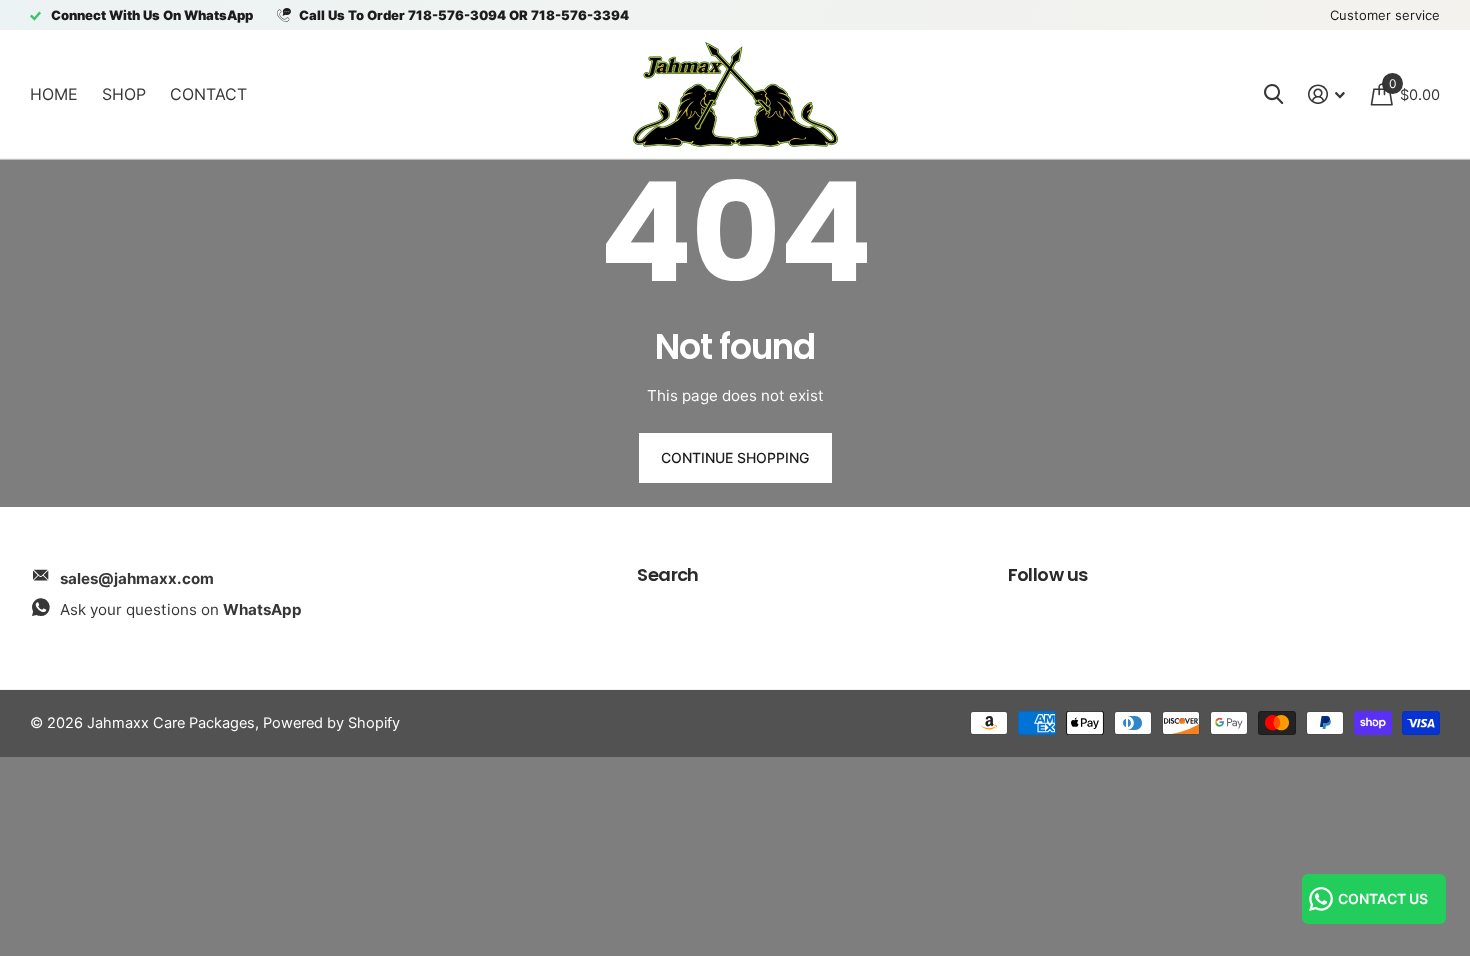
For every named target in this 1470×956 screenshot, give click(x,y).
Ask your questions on (181, 609)
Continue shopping (735, 457)
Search (668, 574)
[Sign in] (1327, 94)
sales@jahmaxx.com (137, 578)
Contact (208, 94)
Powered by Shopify (331, 723)
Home (54, 94)
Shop (124, 94)
